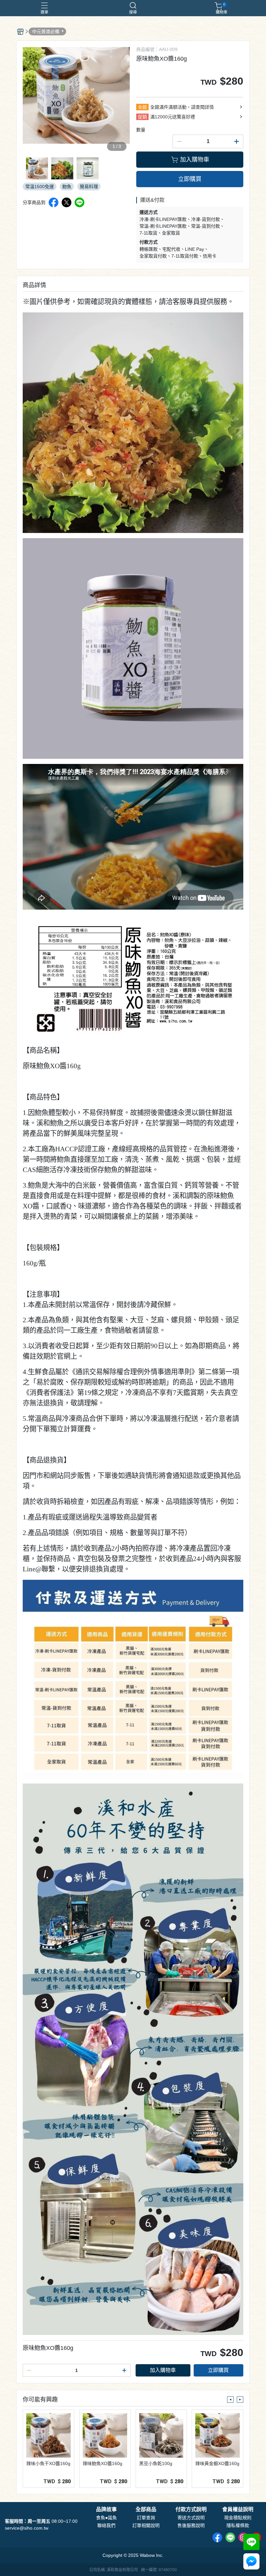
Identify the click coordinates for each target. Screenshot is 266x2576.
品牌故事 (106, 2509)
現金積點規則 (238, 2518)
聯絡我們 (106, 2525)
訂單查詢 (146, 2518)
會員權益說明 (238, 2509)
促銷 (142, 117)
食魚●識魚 (106, 2518)
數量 (141, 130)
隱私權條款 (238, 2525)
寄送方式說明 (191, 2518)
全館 (142, 107)
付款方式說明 (191, 2509)
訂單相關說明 (146, 2525)
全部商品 (146, 2509)
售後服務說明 (191, 2525)
